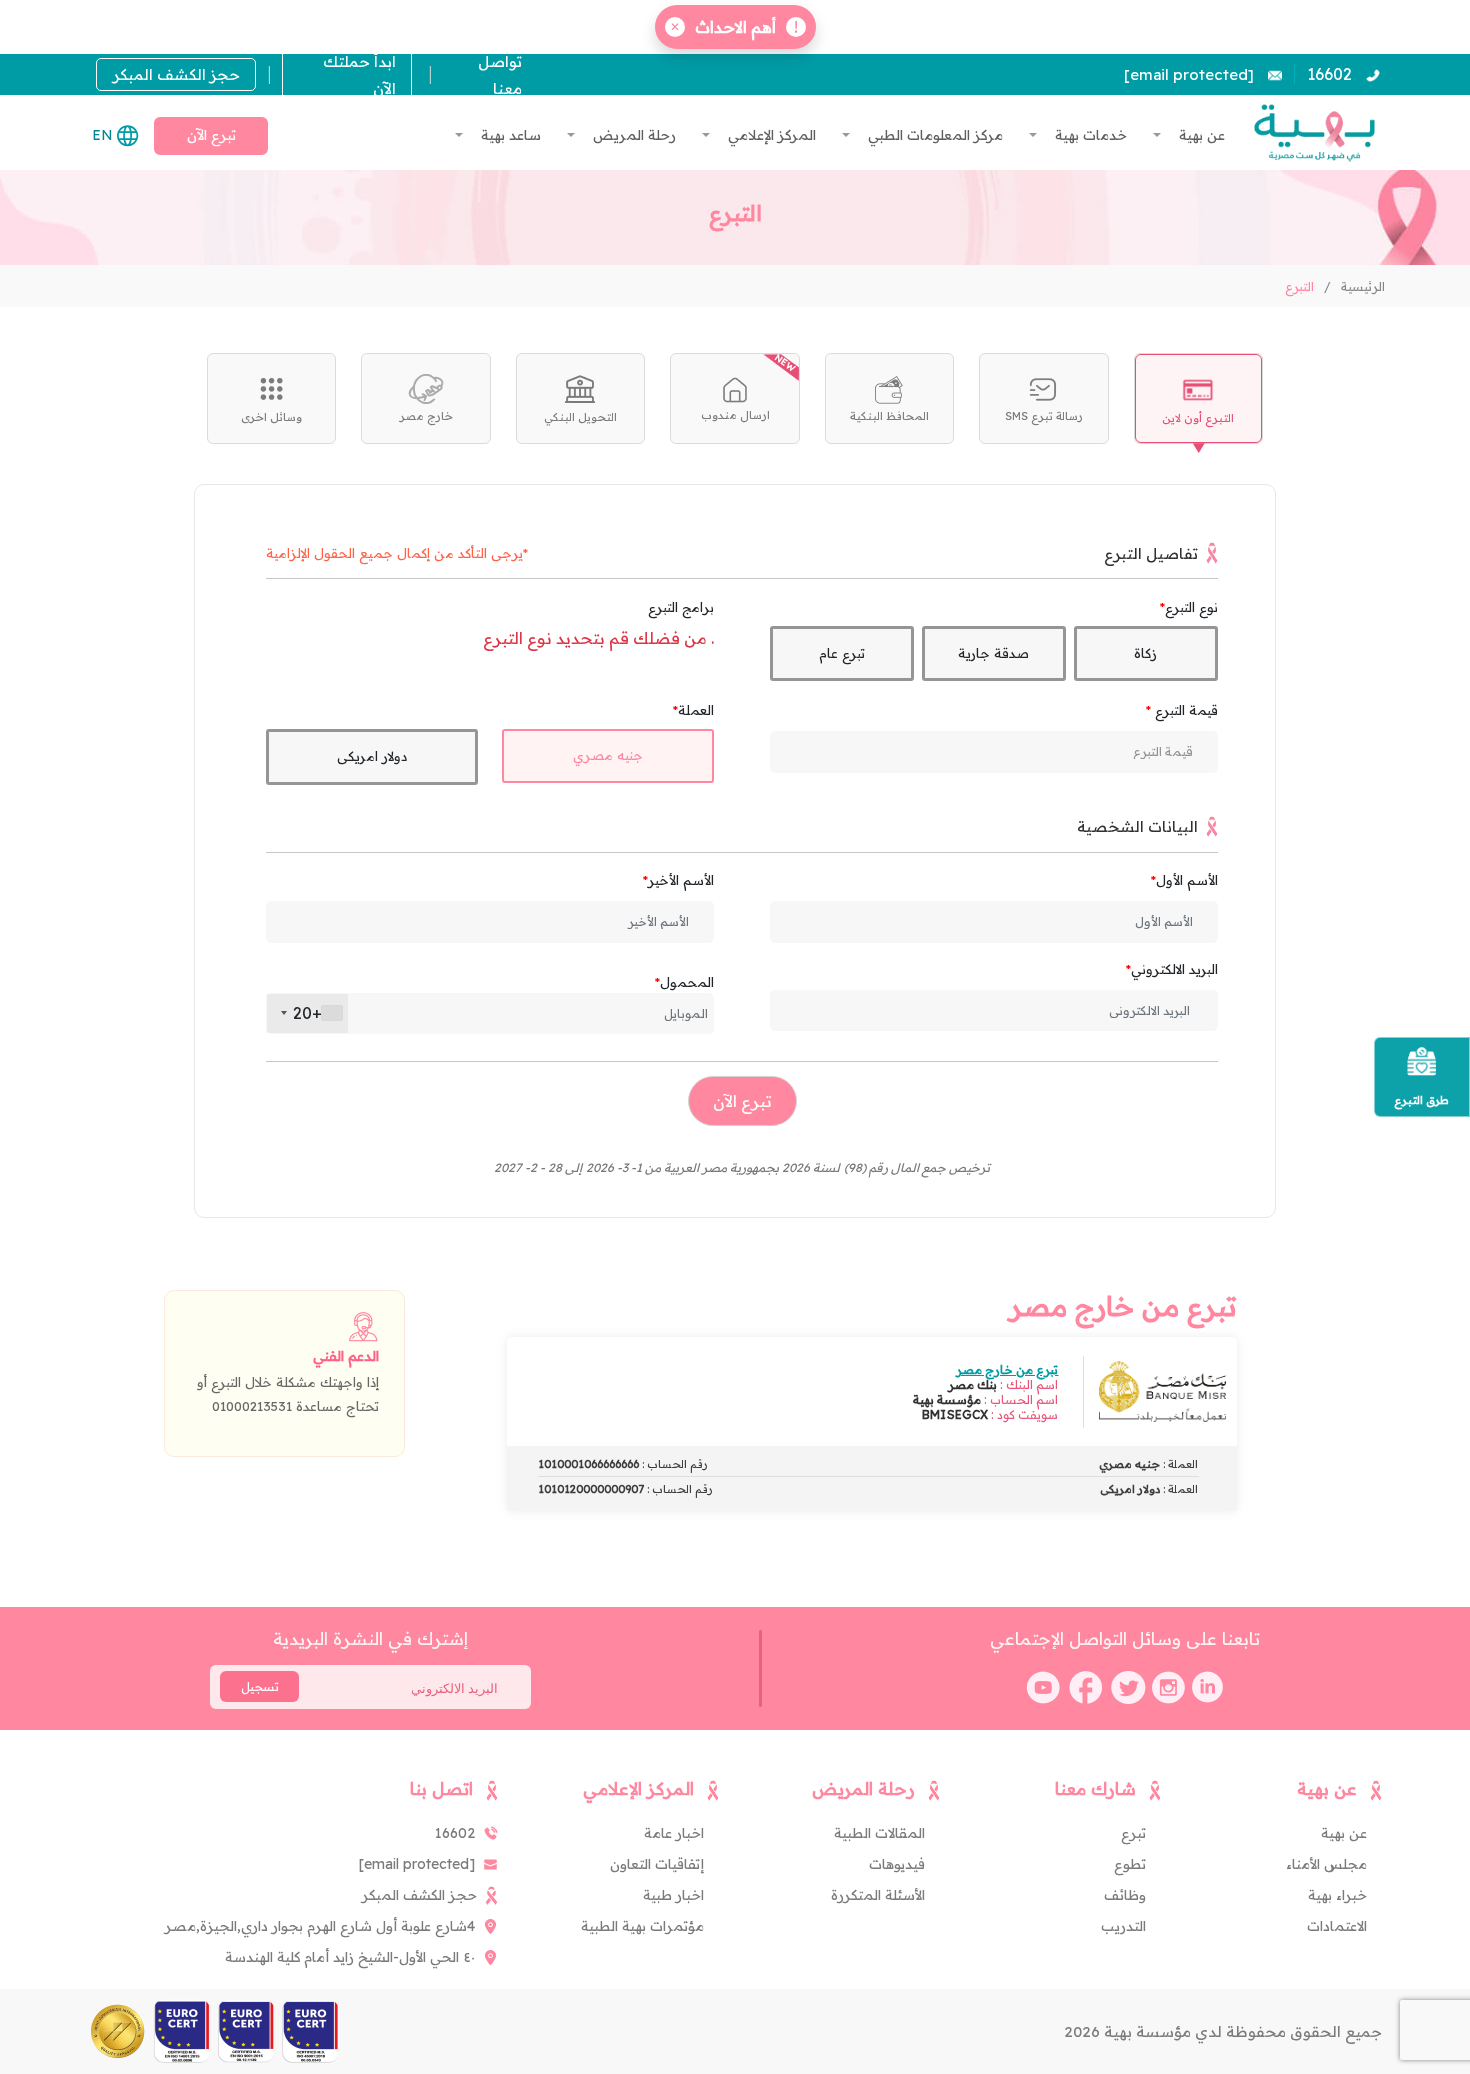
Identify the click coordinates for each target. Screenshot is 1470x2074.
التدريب (1123, 1926)
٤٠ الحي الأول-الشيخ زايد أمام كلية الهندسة (350, 1957)
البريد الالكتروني (1174, 969)
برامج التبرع (681, 607)
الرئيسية (1363, 286)
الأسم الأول (1187, 880)
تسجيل (260, 1687)
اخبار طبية (673, 1895)
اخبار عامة (674, 1833)
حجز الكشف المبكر (176, 74)
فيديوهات (897, 1864)
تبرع (1133, 1833)
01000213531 (252, 1406)
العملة (696, 710)
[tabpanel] (735, 851)
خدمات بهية (1089, 135)
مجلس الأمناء (1326, 1864)
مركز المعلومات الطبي (933, 135)
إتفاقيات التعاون (657, 1864)
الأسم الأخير (681, 880)
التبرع (1299, 286)
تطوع (1130, 1864)
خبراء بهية (1337, 1895)
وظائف (1125, 1895)
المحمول (687, 982)
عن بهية (1200, 135)
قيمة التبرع (1184, 710)
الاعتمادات (1337, 1926)
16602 (1329, 74)
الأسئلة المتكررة (878, 1895)
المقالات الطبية (879, 1833)
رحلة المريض (632, 135)
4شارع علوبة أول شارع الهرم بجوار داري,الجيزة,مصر (320, 1926)
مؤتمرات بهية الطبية (642, 1926)
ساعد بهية (509, 135)
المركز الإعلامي (770, 135)
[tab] (1198, 398)
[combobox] (307, 1013)
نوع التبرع (1191, 607)
